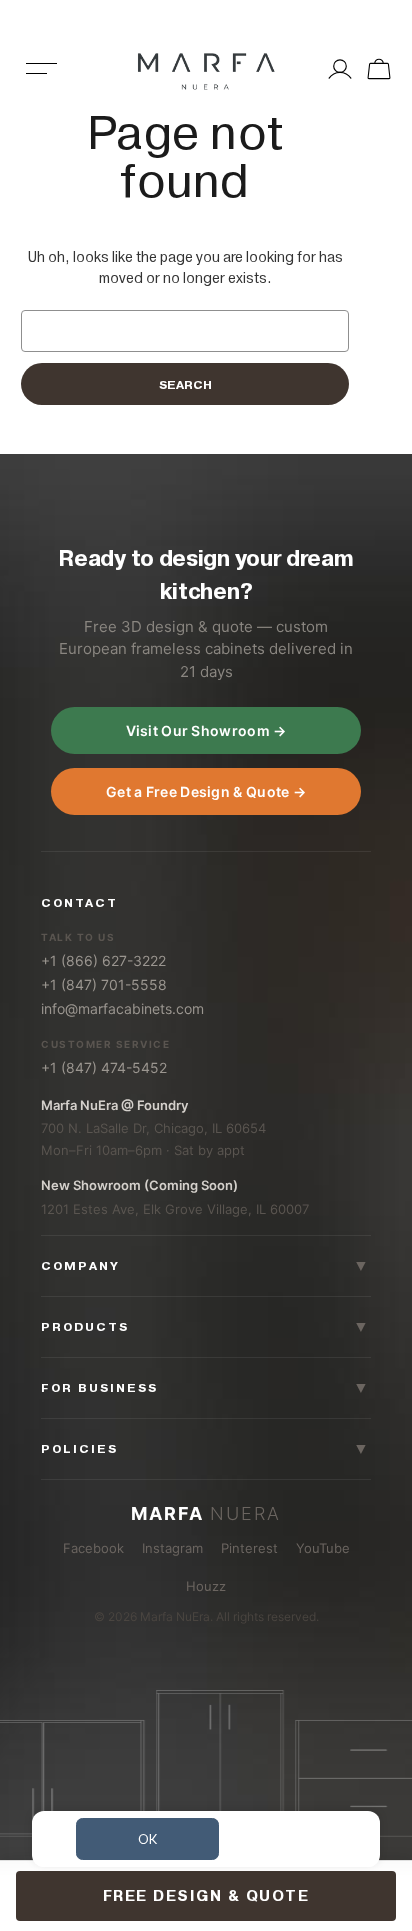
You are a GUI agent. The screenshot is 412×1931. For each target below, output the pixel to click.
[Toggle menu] (42, 82)
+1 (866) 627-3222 (103, 960)
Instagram (172, 1548)
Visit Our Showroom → (206, 730)
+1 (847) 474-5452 (104, 1067)
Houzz (206, 1586)
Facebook (93, 1548)
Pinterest (249, 1548)
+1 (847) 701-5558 (104, 984)
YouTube (323, 1548)
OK (147, 1839)
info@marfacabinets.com (122, 1008)
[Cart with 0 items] (377, 69)
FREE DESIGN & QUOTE (206, 1896)
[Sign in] (340, 69)
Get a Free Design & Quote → (206, 791)
